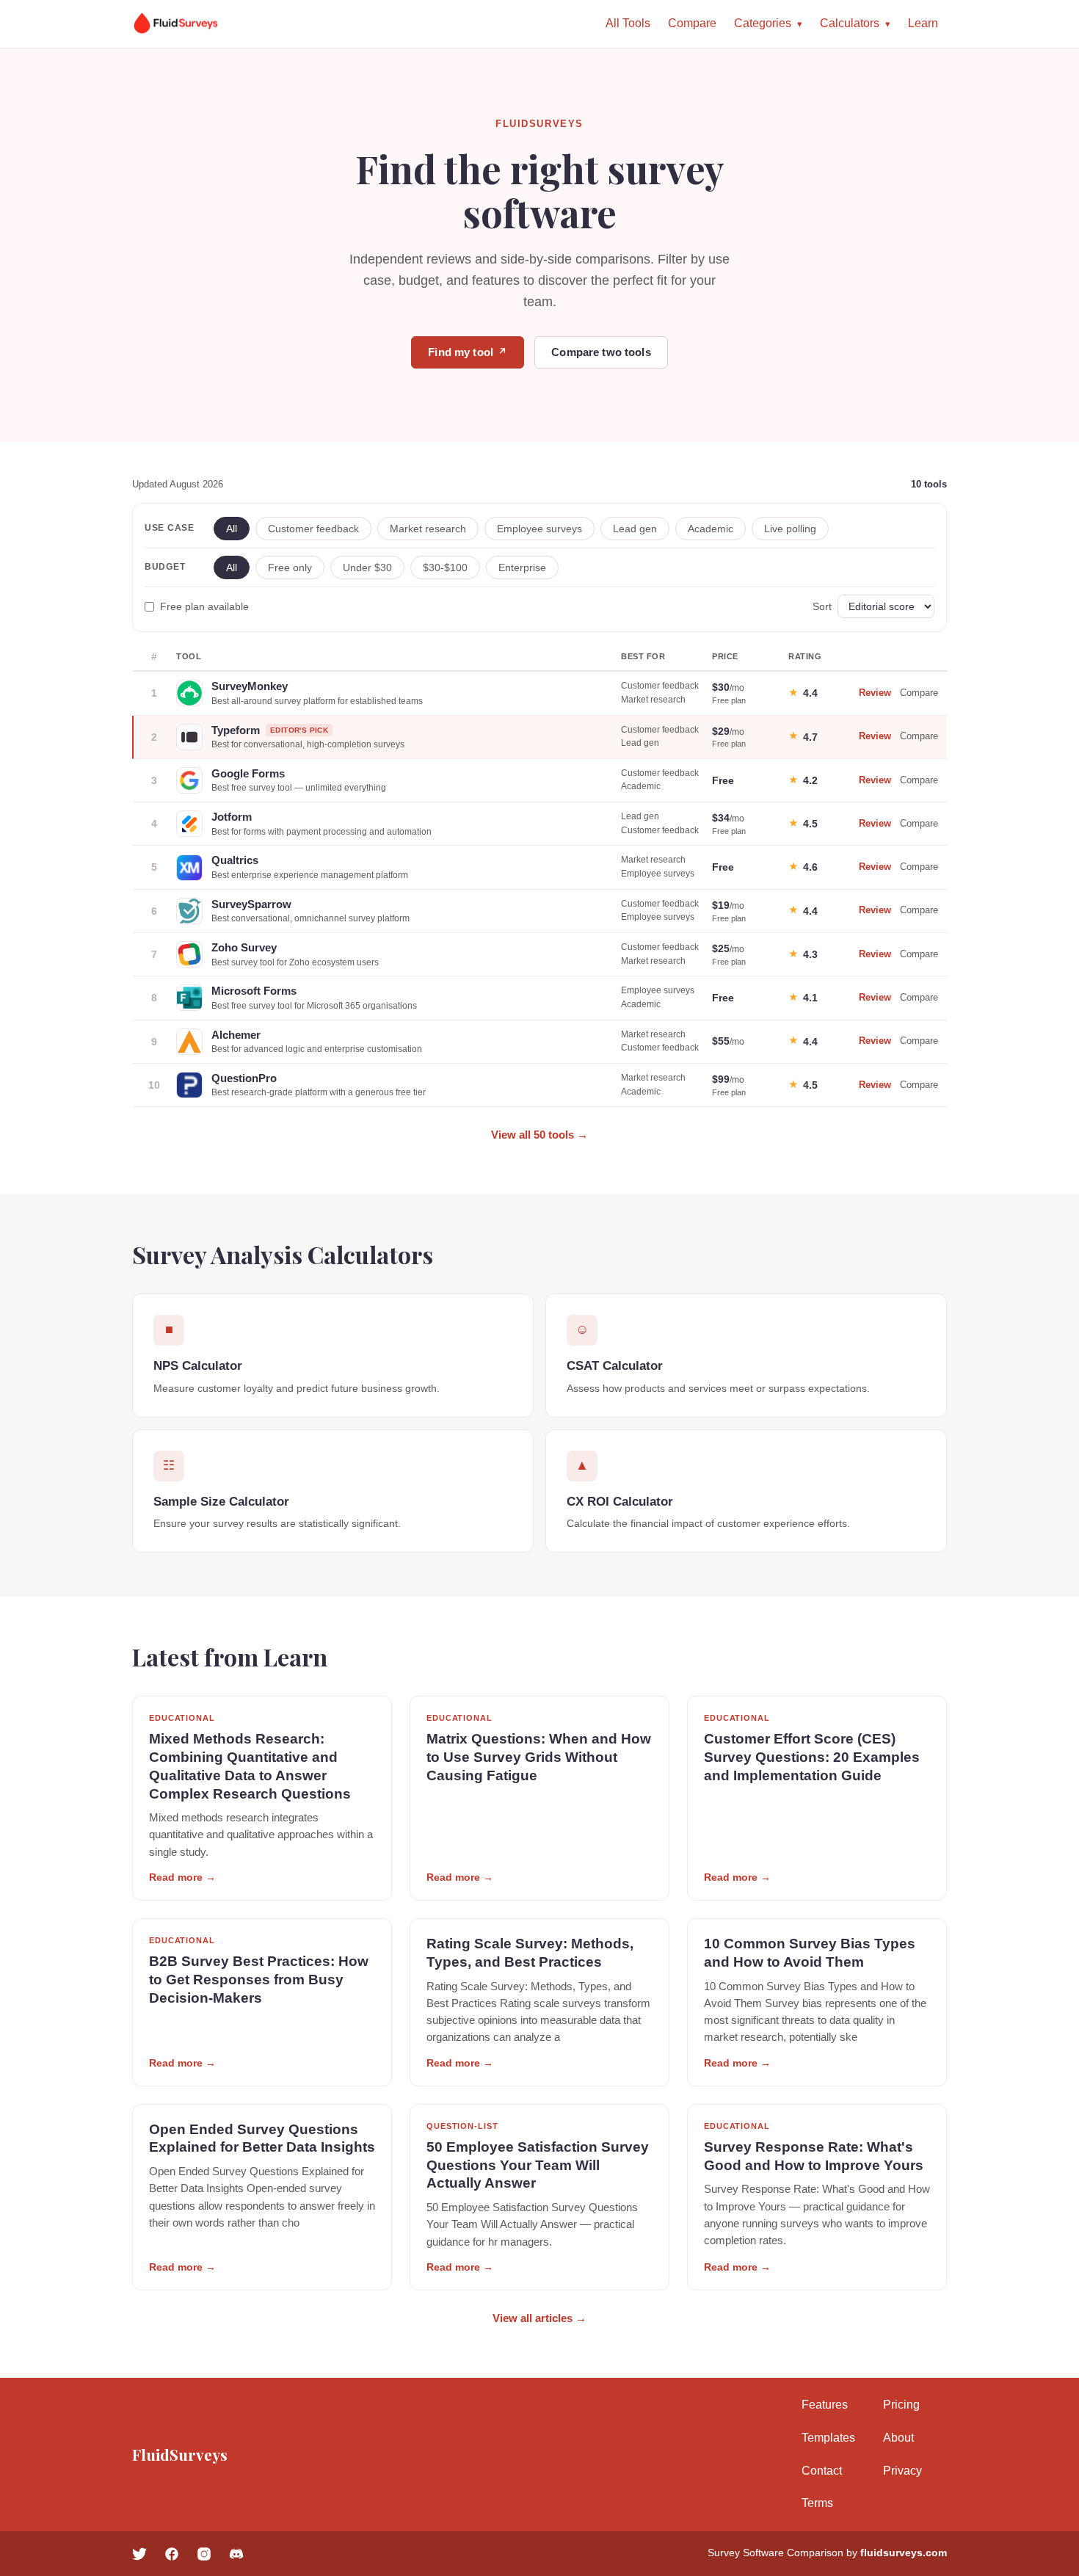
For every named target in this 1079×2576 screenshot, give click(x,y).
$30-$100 (445, 567)
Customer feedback (313, 529)
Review (875, 693)
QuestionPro (244, 1078)
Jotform (232, 817)
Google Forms (248, 773)
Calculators (850, 23)
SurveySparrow (251, 904)
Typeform (236, 730)
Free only (290, 567)
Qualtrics (235, 860)
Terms (817, 2503)
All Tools (628, 23)
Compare (692, 23)
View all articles (539, 2318)
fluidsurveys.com (904, 2553)
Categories (763, 23)
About (898, 2438)
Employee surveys (539, 529)
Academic (711, 529)
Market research (428, 529)
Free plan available (204, 606)
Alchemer (236, 1035)
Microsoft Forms (254, 991)
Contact (822, 2471)
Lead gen (635, 529)
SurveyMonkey (250, 686)
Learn (923, 23)
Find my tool (468, 352)
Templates (828, 2438)
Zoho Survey (244, 947)
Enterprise (522, 567)
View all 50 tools (539, 1135)
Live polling (790, 529)
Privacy (902, 2471)
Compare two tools (601, 352)
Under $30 (367, 567)
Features (825, 2405)
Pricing (901, 2405)
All (232, 529)
